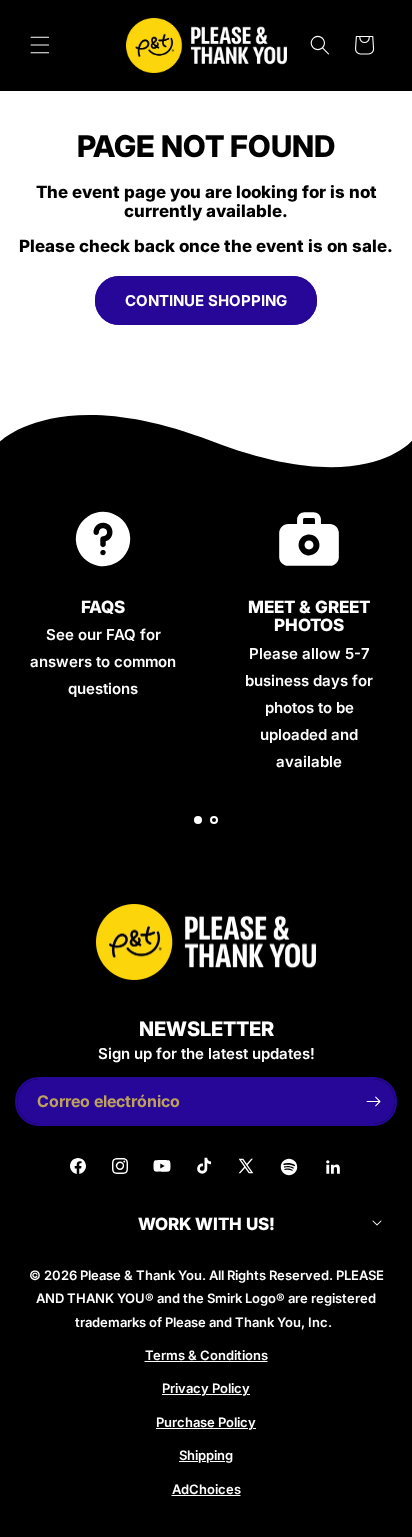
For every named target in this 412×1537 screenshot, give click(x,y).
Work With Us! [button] (206, 1224)
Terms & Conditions (206, 1355)
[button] (40, 45)
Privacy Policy (206, 1388)
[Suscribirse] (373, 1101)
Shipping (206, 1455)
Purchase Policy (206, 1422)
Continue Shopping (206, 300)
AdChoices (206, 1489)
